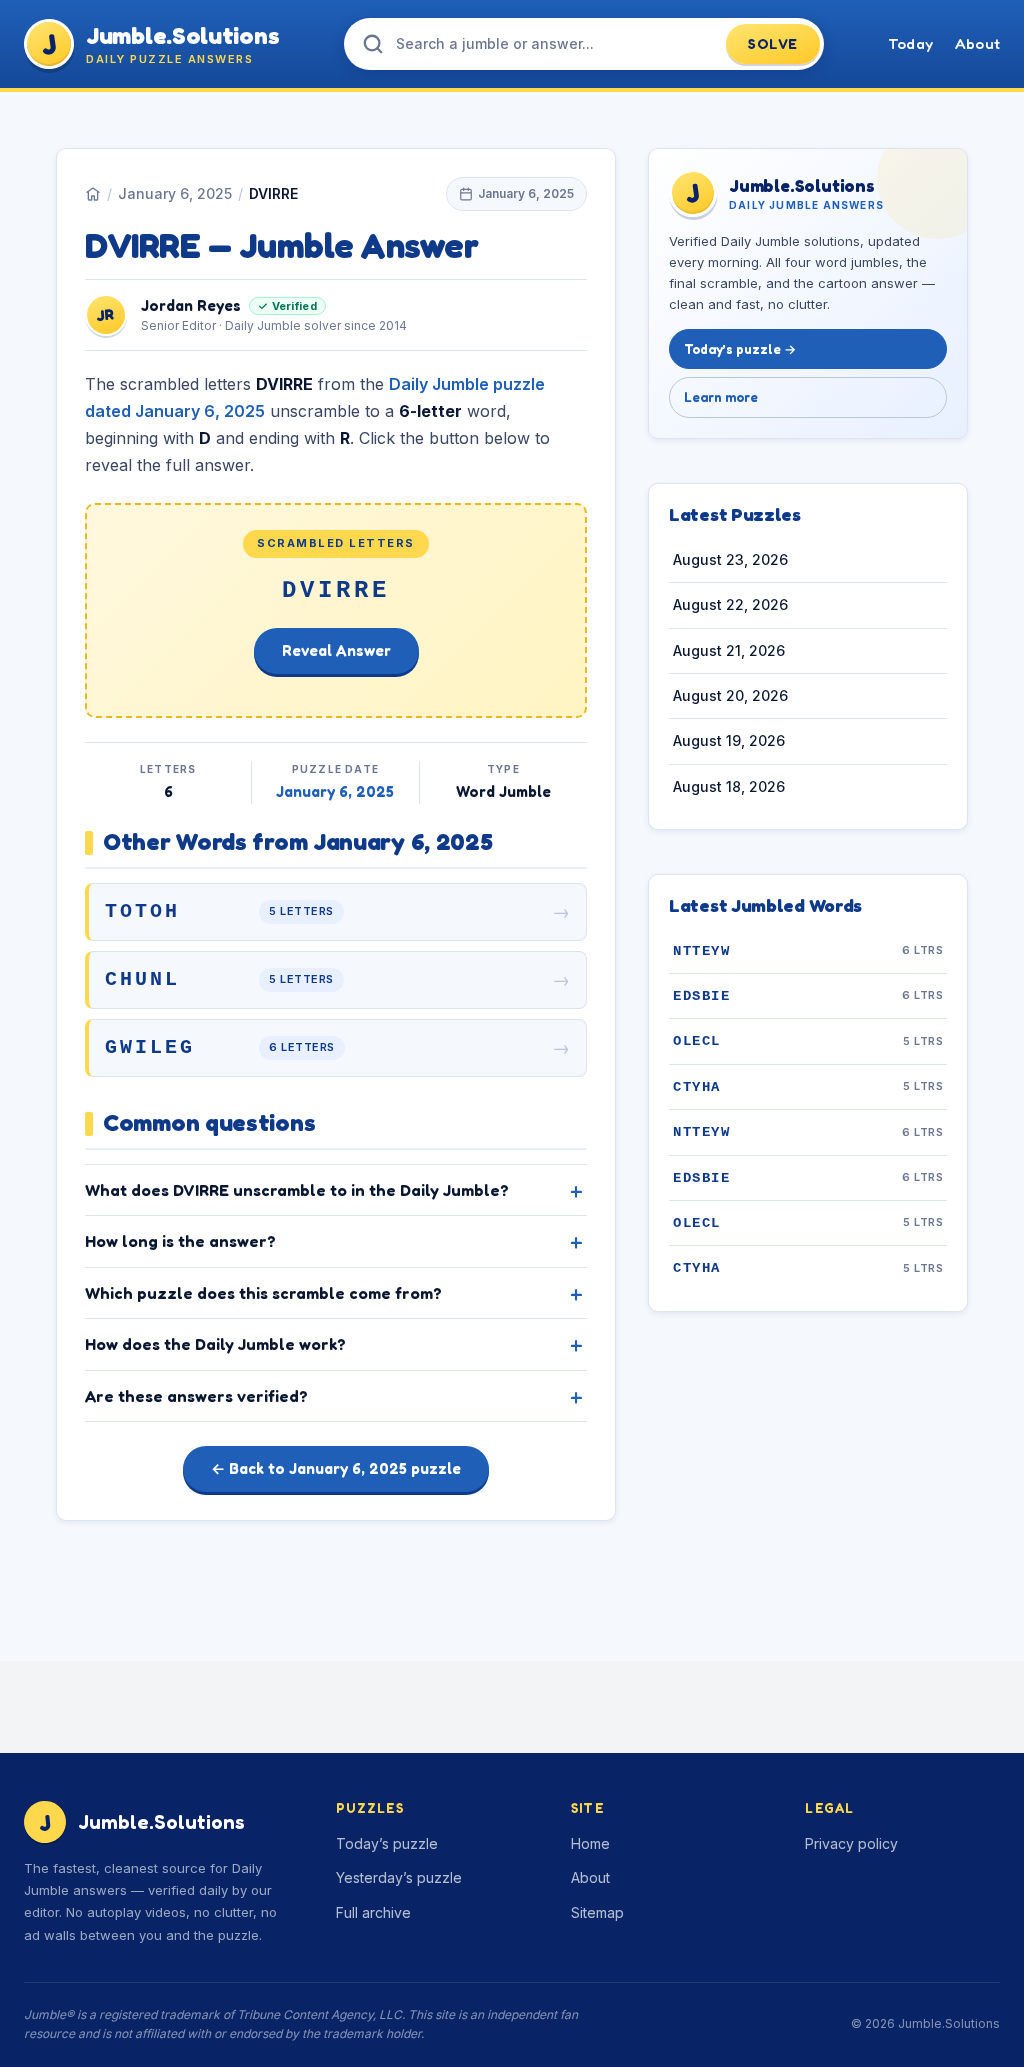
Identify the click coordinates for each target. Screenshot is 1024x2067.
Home (590, 1843)
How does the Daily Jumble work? (215, 1344)
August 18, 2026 (729, 786)
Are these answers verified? (196, 1396)
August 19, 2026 (729, 740)
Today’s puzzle (387, 1843)
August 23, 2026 (730, 559)
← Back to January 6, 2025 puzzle (336, 1468)
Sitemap (597, 1912)
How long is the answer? (180, 1241)
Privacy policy (851, 1843)
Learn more (721, 397)
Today (910, 43)
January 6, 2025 (175, 193)
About (977, 43)
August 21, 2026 (729, 650)
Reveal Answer (336, 650)
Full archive (373, 1912)
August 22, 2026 (730, 604)
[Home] (93, 194)
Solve (773, 43)
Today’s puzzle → (740, 349)
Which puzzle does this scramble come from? (263, 1293)
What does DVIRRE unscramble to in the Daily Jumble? (297, 1190)
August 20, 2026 (730, 695)
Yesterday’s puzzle (399, 1877)
